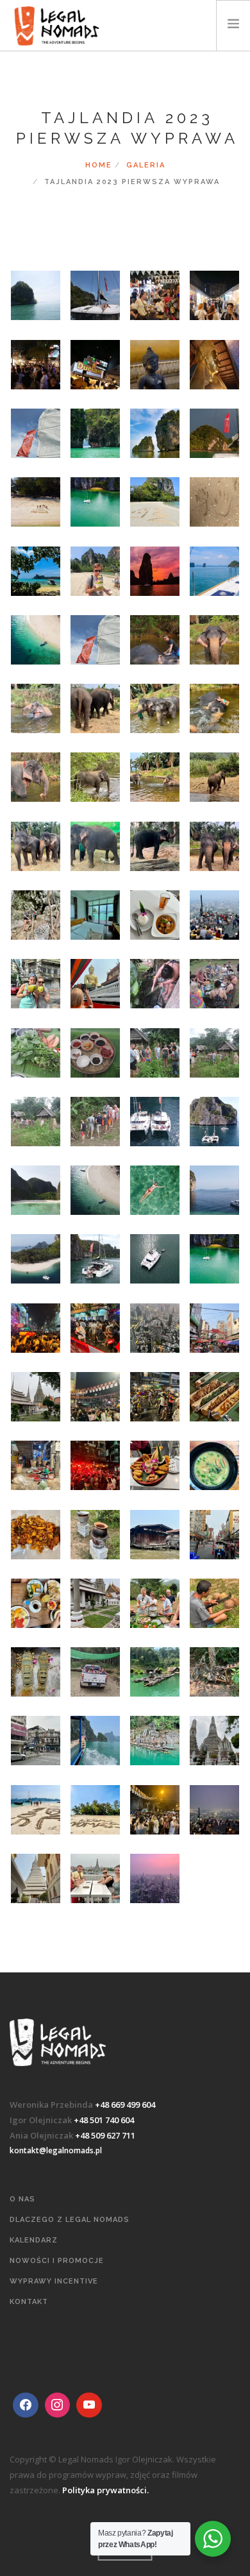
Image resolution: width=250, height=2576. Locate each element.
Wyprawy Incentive (54, 2281)
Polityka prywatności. (105, 2490)
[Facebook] (26, 2405)
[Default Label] (89, 2405)
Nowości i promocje (57, 2261)
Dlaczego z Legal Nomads (70, 2220)
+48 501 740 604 (104, 2120)
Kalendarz (34, 2240)
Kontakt (29, 2302)
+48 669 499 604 (125, 2105)
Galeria (146, 165)
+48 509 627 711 (105, 2135)
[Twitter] (58, 2405)
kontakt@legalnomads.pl (56, 2150)
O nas (22, 2199)
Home (99, 165)
